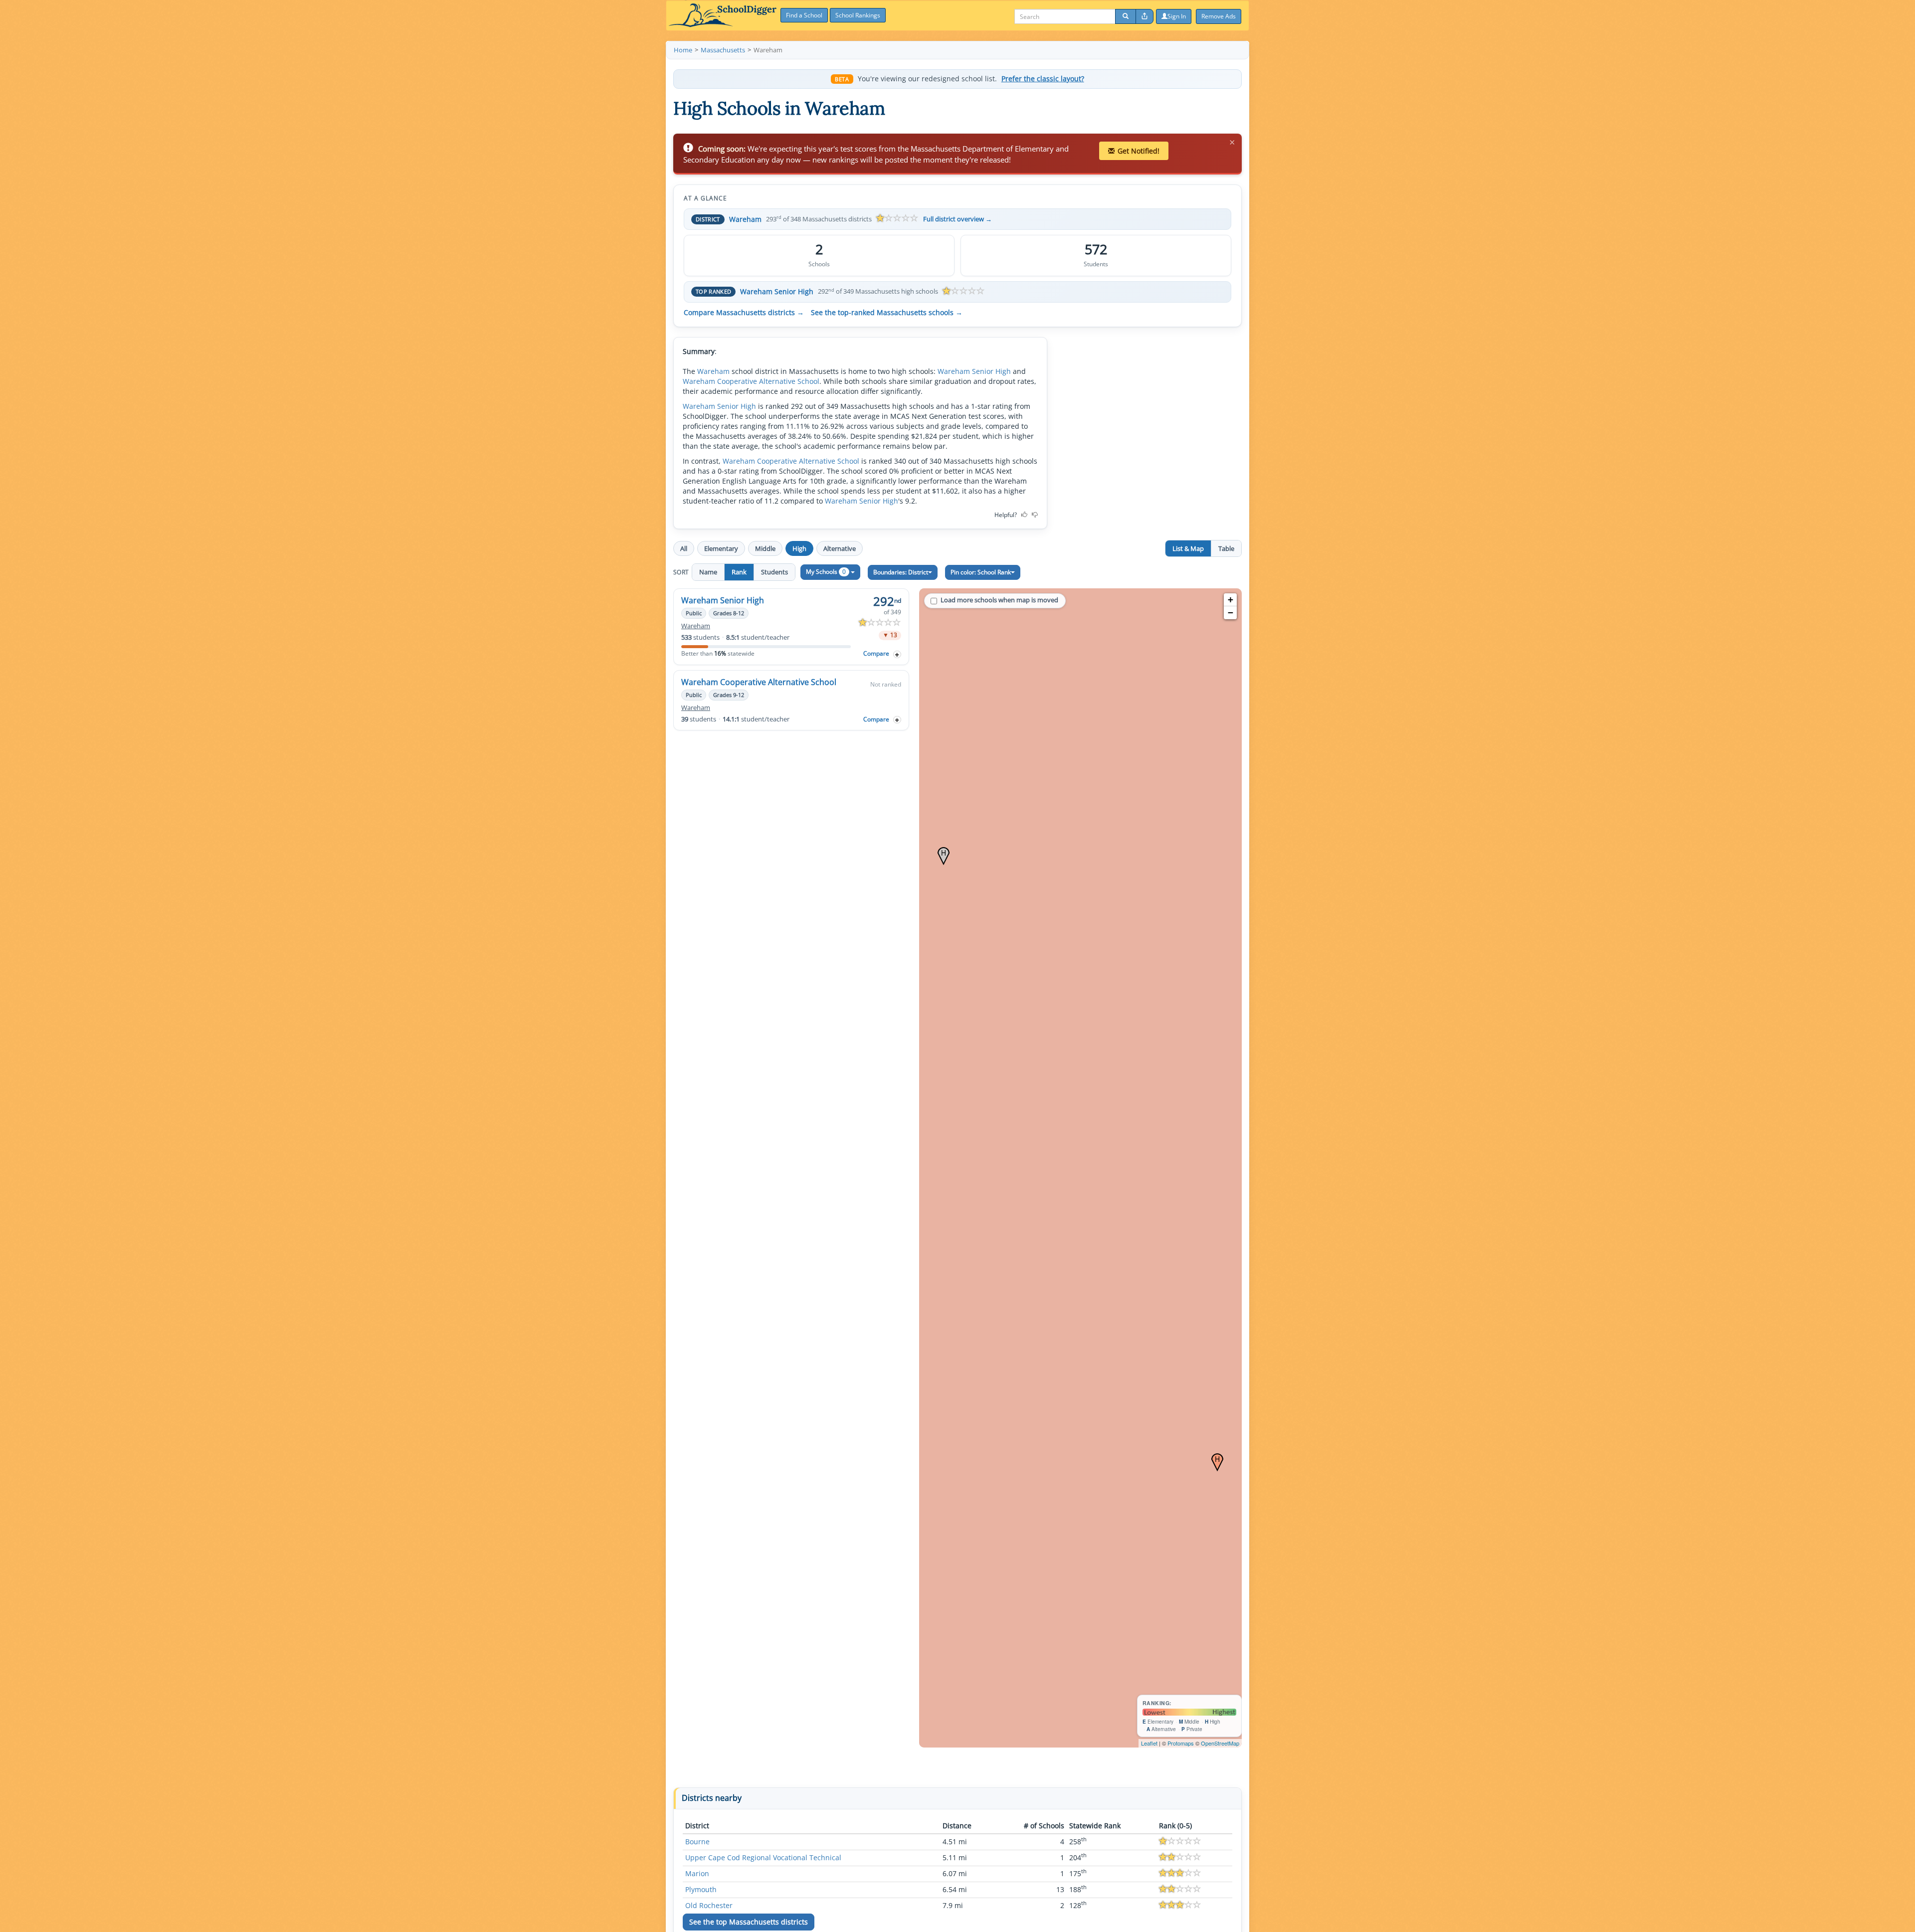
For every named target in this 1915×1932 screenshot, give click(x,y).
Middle (765, 548)
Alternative (840, 548)
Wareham (745, 219)
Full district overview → (957, 219)
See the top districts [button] (749, 1922)
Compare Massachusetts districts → (744, 313)
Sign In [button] (1177, 16)
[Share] (1145, 16)
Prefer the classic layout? (1043, 79)
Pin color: (981, 572)
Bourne (697, 1842)
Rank (739, 572)
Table (1226, 548)
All (684, 548)
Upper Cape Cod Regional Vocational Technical (763, 1857)
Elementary (721, 548)
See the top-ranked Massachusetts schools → (887, 313)
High (799, 548)
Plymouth (701, 1889)
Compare (876, 653)
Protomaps (1181, 1743)
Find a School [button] (804, 15)
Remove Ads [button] (1219, 16)
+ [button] (1231, 600)
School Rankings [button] (858, 15)
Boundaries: (901, 572)
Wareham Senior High (777, 291)
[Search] (1126, 16)
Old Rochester (709, 1905)
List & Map (1188, 548)
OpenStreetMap (1220, 1743)
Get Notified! (1139, 151)
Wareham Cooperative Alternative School (751, 381)
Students (774, 572)
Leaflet (1149, 1743)
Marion (697, 1873)
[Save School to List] (897, 654)
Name (708, 572)
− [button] (1231, 613)
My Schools (826, 572)
